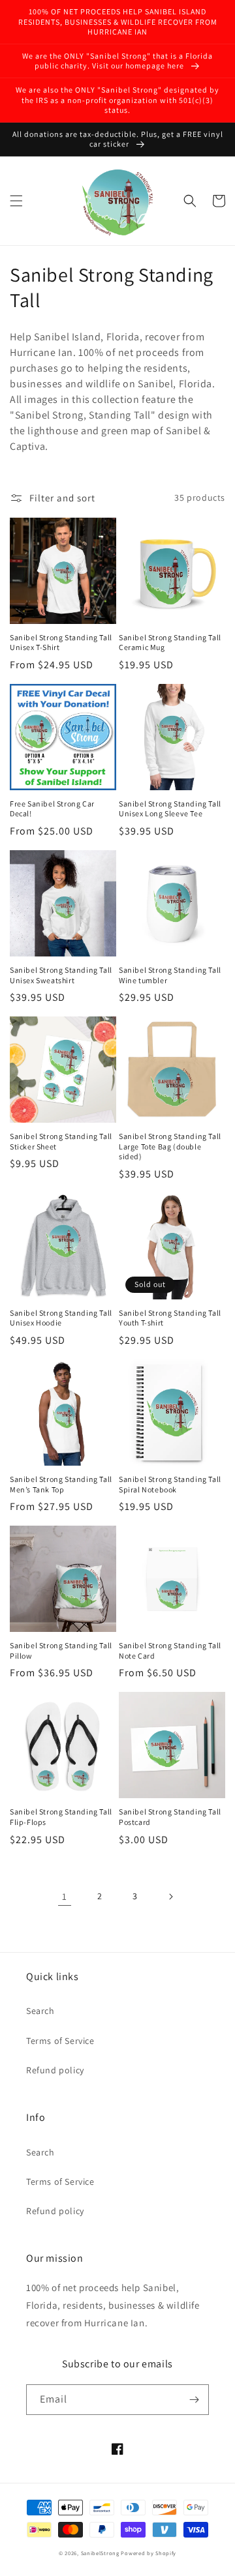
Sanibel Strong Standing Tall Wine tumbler (170, 975)
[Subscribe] (194, 2400)
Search (40, 2011)
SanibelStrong (100, 2553)
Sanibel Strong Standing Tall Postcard (170, 1817)
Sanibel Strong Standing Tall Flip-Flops (61, 1817)
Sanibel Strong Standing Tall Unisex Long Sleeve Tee (170, 809)
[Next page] (170, 1897)
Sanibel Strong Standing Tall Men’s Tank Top (61, 1484)
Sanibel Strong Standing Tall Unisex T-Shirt (61, 643)
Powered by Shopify (149, 2553)
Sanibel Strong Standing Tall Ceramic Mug (170, 643)
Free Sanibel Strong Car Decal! (52, 809)
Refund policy (55, 2070)
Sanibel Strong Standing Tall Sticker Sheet (61, 1141)
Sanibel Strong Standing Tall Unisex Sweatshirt (61, 975)
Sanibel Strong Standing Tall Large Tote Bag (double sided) (170, 1146)
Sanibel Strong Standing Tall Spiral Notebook (170, 1484)
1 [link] (65, 1896)
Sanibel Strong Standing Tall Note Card (170, 1651)
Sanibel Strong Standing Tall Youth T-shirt (170, 1318)
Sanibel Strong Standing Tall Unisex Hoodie (61, 1318)
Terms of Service (60, 2041)
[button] (16, 201)
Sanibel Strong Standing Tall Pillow (61, 1651)
